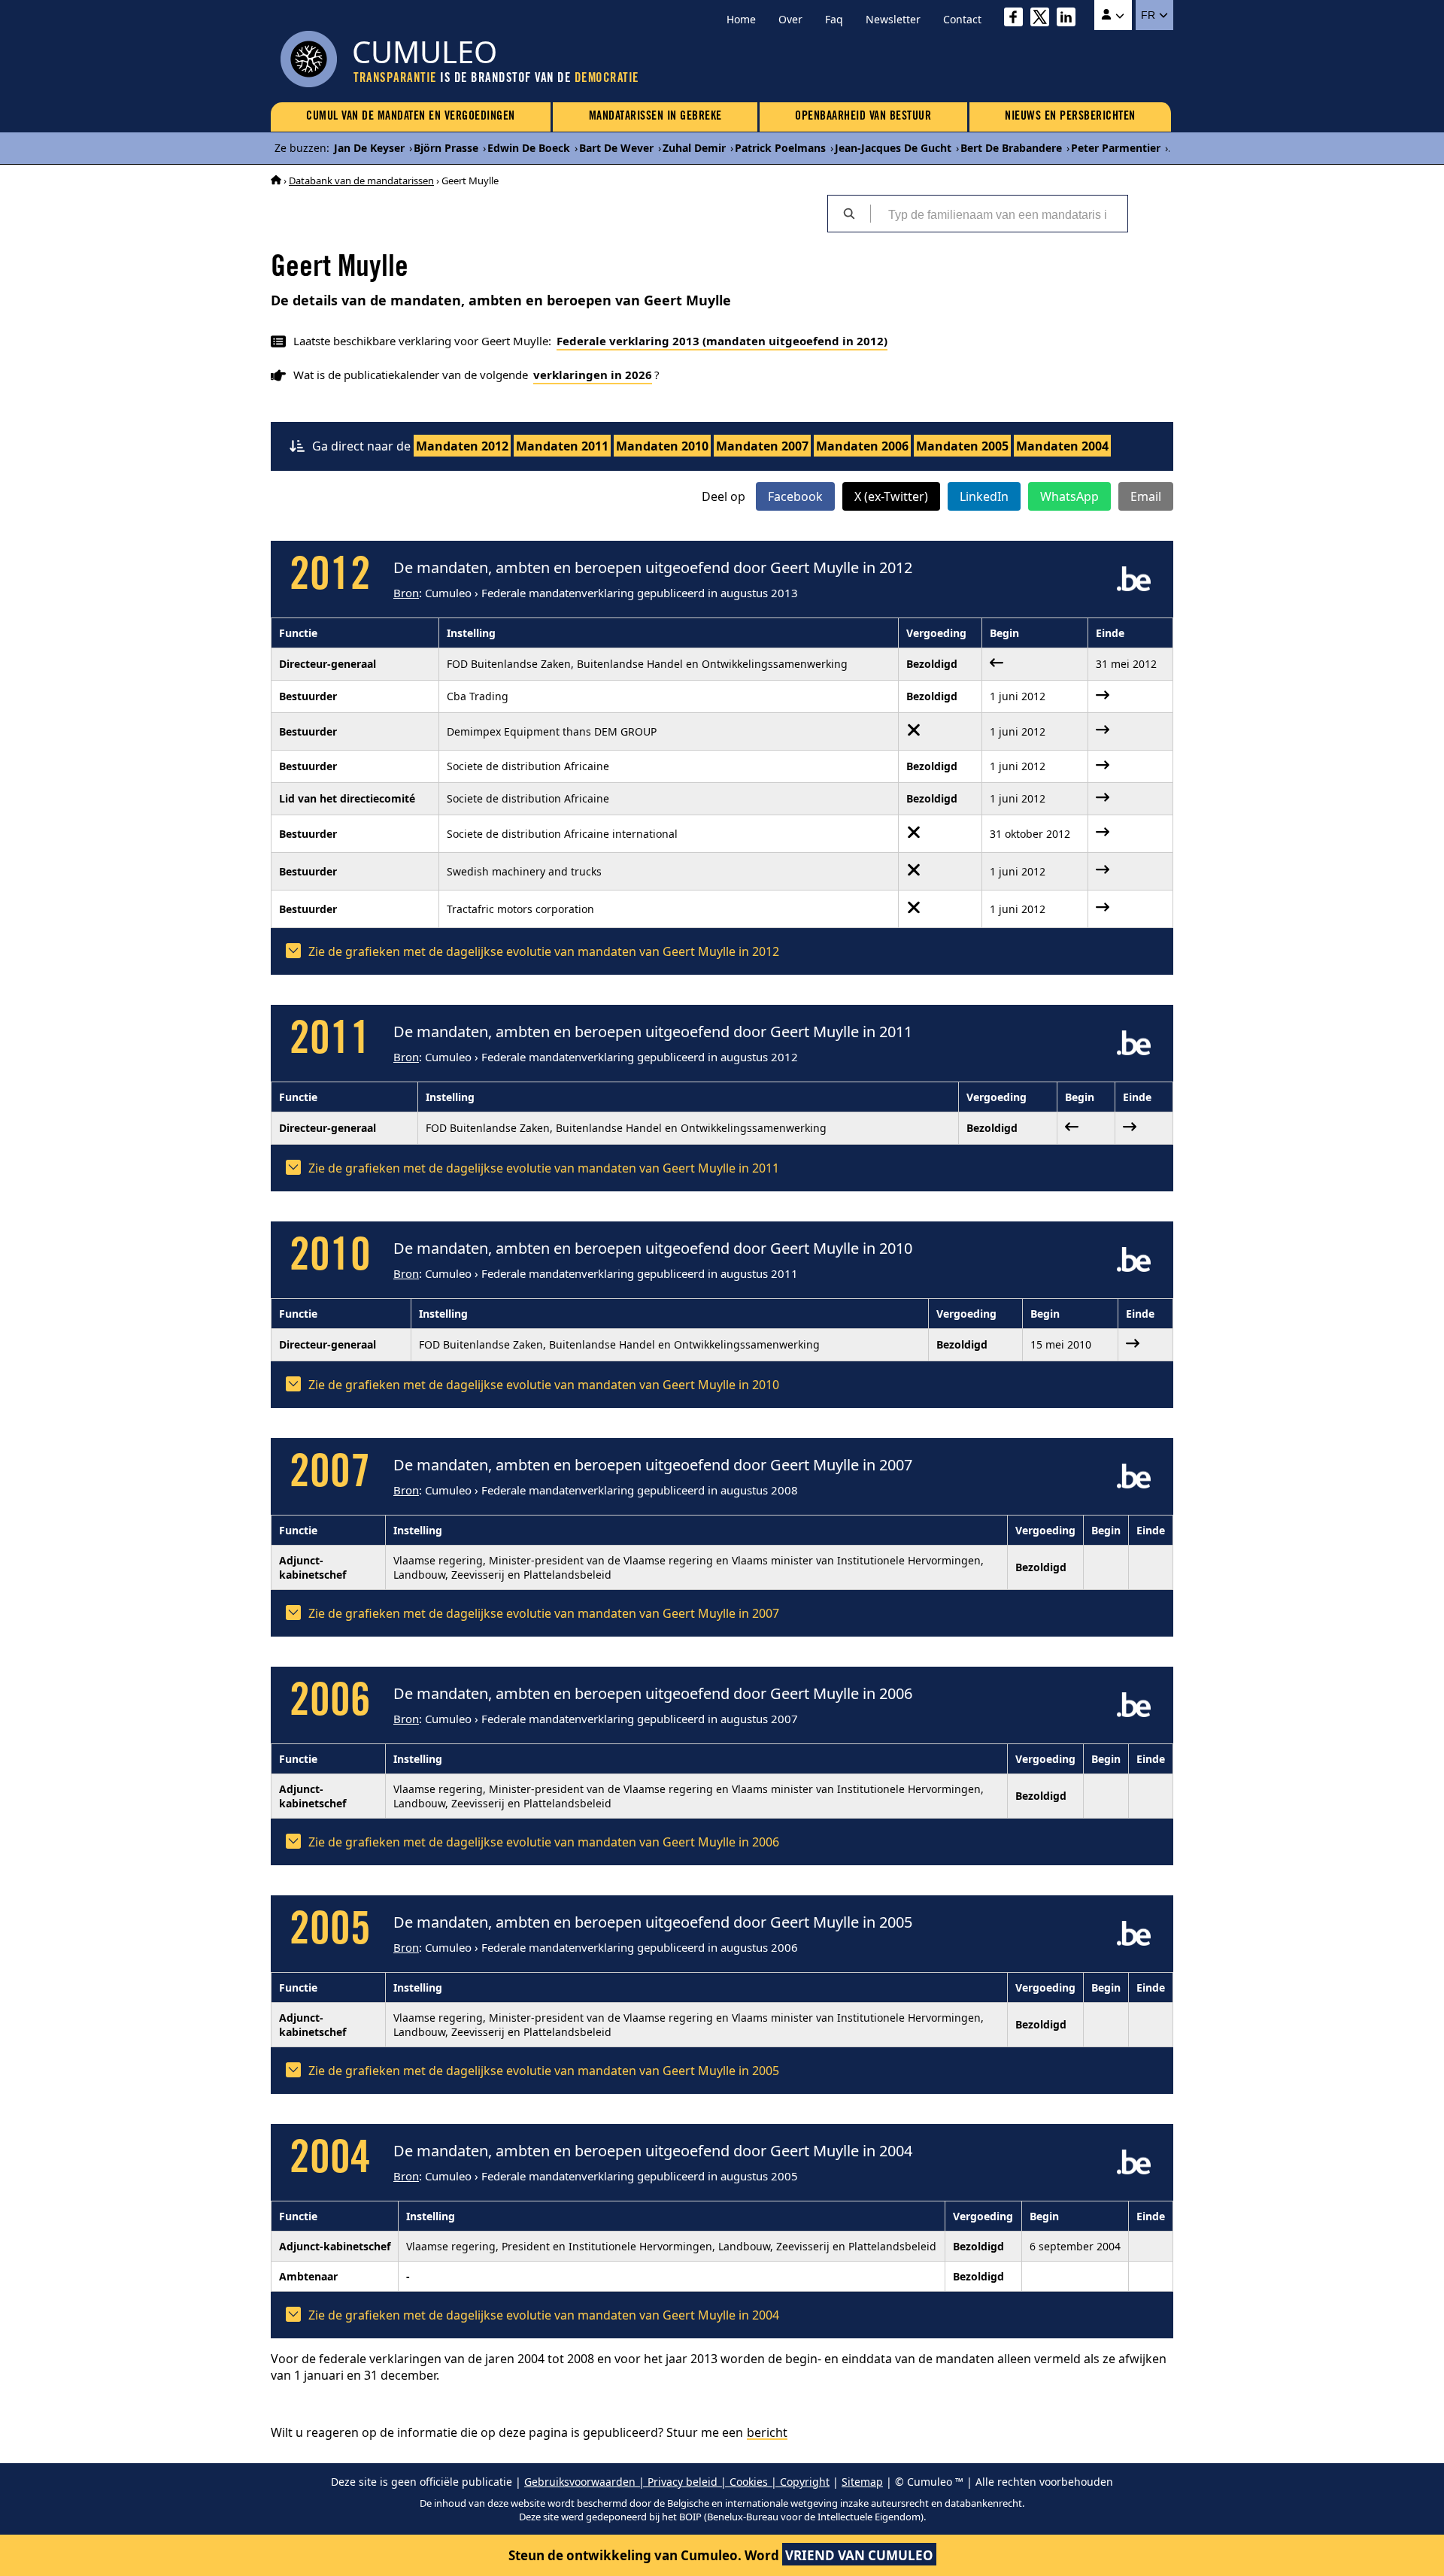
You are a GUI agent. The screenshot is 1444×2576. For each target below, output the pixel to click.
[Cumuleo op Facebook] (1017, 19)
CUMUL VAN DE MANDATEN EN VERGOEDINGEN (411, 117)
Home (741, 19)
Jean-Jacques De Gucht (893, 148)
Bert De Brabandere (1011, 148)
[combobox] (999, 214)
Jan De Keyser (369, 148)
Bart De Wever (616, 148)
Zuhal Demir (694, 148)
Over (790, 19)
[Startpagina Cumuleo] (276, 181)
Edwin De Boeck (529, 148)
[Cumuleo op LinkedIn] (1070, 19)
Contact (962, 19)
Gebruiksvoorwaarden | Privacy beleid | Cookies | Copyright (677, 2482)
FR (1150, 15)
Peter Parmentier (1116, 148)
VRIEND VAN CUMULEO (859, 2555)
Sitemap (862, 2482)
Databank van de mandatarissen (361, 181)
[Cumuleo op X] (1044, 19)
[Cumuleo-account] (1113, 15)
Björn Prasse (446, 148)
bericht (767, 2432)
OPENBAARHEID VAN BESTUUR (863, 117)
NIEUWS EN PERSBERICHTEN (1070, 117)
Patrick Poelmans (780, 148)
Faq (834, 19)
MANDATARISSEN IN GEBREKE (655, 117)
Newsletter (893, 19)
